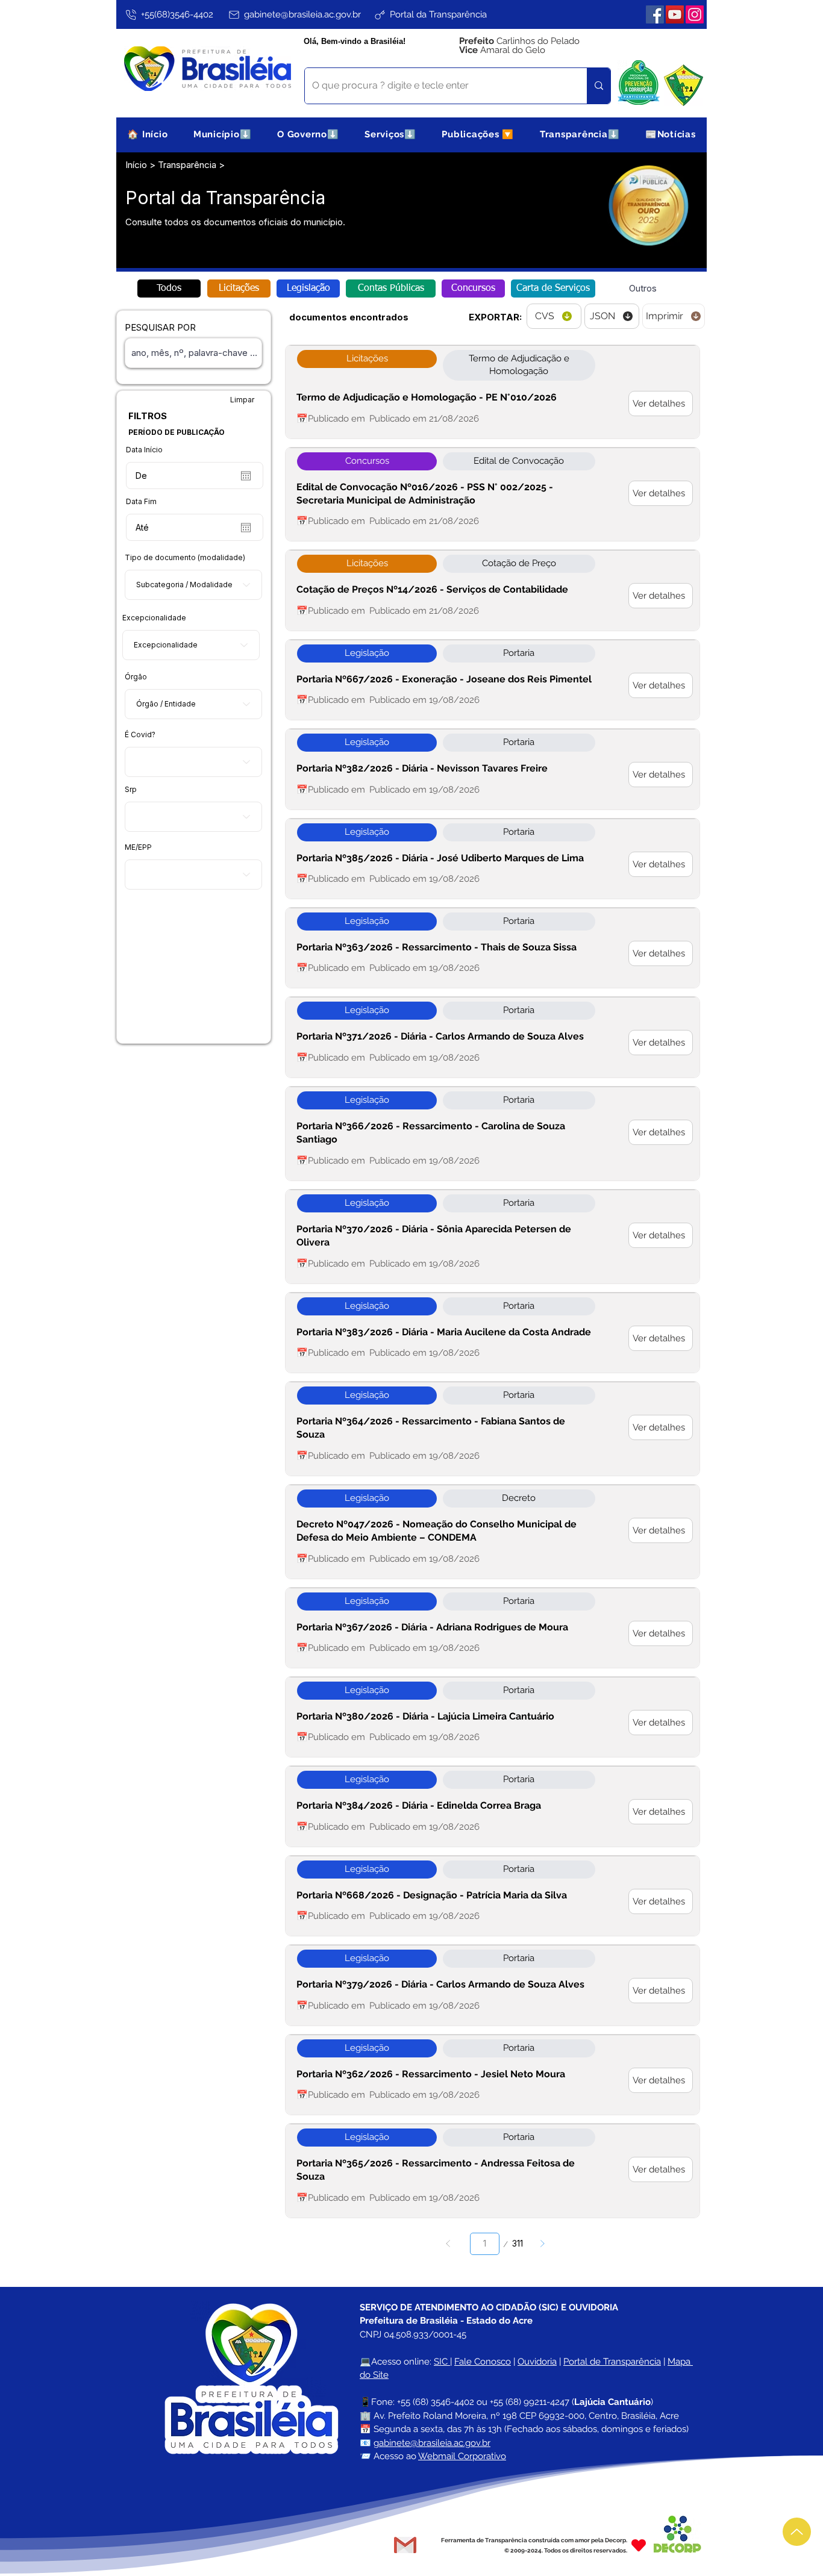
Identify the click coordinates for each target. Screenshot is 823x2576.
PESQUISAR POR (160, 327)
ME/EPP (138, 847)
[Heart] (639, 2545)
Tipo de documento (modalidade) (185, 558)
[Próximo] (543, 2244)
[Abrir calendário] (246, 476)
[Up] (797, 2532)
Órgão (136, 677)
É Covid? (140, 735)
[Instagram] (695, 14)
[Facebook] (655, 14)
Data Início (144, 450)
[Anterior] (448, 2244)
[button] (223, 134)
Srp (131, 790)
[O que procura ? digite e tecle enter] (599, 86)
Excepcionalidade (154, 618)
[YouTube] (675, 14)
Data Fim (141, 502)
